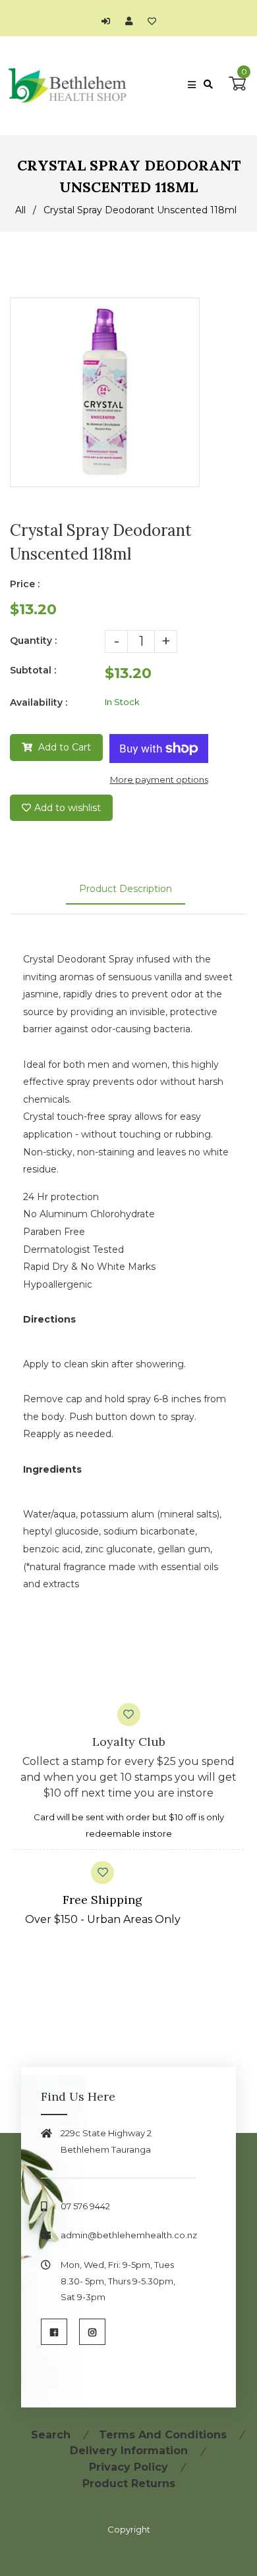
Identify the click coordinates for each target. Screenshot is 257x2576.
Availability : (39, 702)
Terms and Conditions (163, 2435)
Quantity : (33, 641)
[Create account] (132, 21)
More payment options (159, 779)
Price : (25, 584)
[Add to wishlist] (152, 21)
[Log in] (109, 21)
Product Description (126, 889)
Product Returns (129, 2484)
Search (51, 2435)
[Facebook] (54, 2332)
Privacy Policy (128, 2467)
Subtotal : (33, 670)
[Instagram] (92, 2332)
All (20, 210)
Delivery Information (129, 2451)
